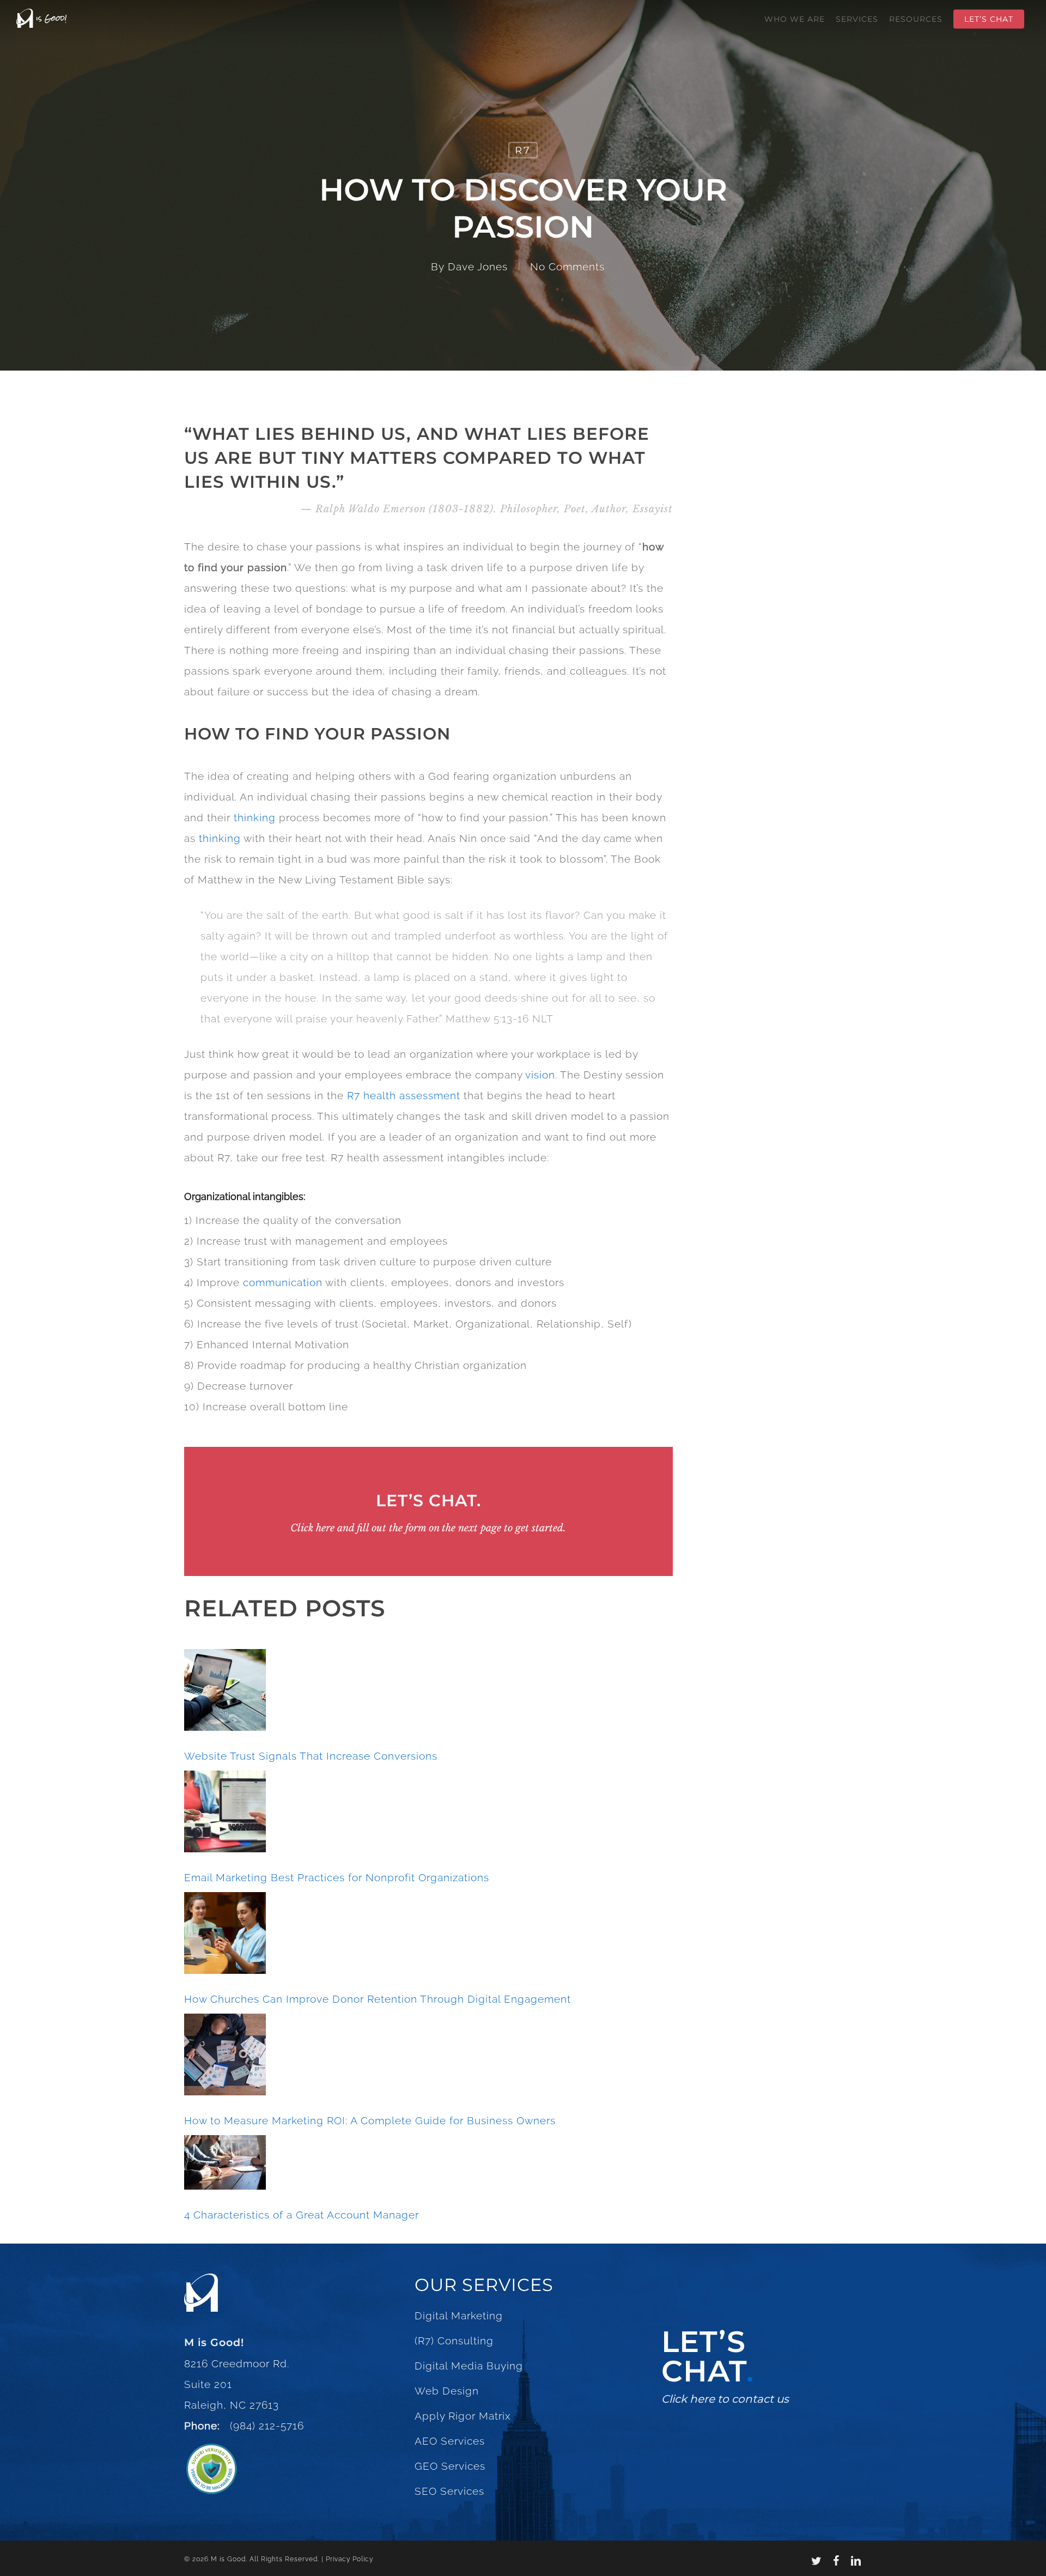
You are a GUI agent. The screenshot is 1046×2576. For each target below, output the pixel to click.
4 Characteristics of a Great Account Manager (302, 2215)
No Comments (567, 266)
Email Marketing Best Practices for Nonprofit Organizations (337, 1877)
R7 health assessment (404, 1095)
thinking (255, 817)
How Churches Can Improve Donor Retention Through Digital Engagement (378, 1999)
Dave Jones (478, 266)
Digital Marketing (459, 2316)
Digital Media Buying (469, 2366)
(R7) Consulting (454, 2341)
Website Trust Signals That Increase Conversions (311, 1756)
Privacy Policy (349, 2559)
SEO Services (449, 2491)
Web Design (447, 2391)
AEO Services (450, 2441)
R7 (523, 150)
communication (283, 1282)
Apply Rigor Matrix (463, 2416)
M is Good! (214, 2342)
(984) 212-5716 (264, 2426)
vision (540, 1075)
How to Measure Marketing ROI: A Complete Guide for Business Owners (370, 2120)
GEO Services (450, 2466)
